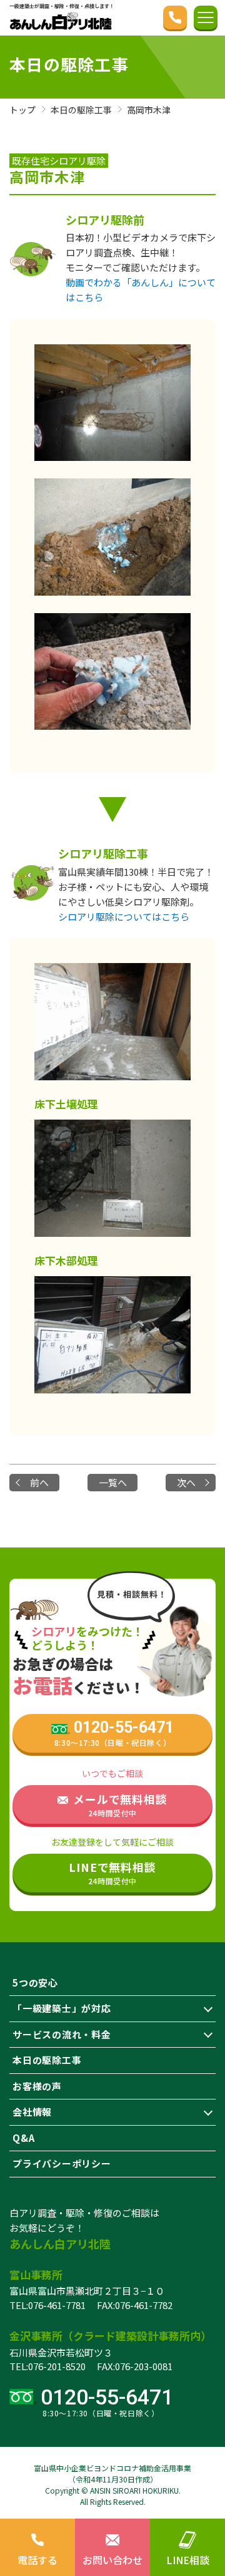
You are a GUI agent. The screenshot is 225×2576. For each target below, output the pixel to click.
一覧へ (113, 1482)
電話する (37, 2560)
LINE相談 (188, 2560)
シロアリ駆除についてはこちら (124, 917)
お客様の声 (37, 2086)
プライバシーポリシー (62, 2163)
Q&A (23, 2138)
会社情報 (32, 2112)
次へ (186, 1482)
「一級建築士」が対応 (62, 2008)
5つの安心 (35, 1983)
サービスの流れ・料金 (62, 2034)
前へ (39, 1482)
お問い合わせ (112, 2560)
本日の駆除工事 (47, 2060)
